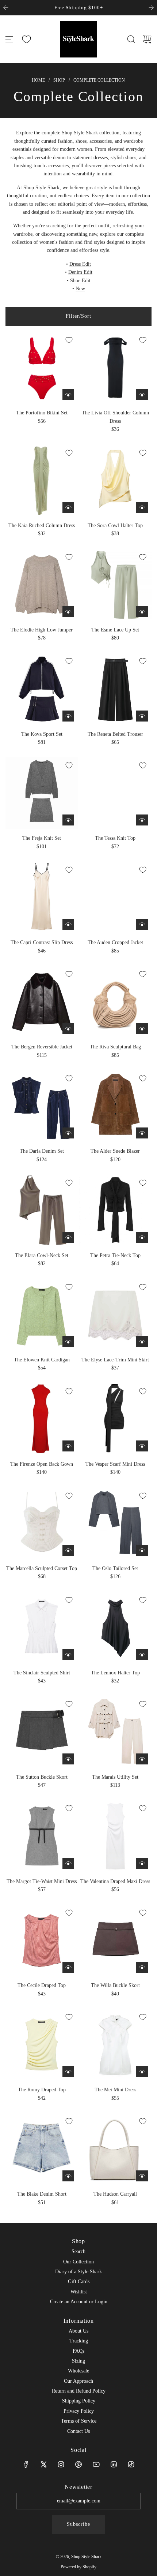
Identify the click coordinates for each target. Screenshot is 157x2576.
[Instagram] (61, 2464)
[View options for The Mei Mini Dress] (142, 2072)
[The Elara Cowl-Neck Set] (42, 1210)
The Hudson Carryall (115, 2194)
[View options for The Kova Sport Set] (68, 716)
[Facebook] (26, 2464)
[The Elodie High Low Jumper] (42, 585)
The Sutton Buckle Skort (42, 1777)
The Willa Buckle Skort (115, 1985)
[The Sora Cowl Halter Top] (115, 480)
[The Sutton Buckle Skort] (42, 1731)
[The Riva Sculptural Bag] (115, 1002)
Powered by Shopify (78, 2567)
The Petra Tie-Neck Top (115, 1255)
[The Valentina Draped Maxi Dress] (115, 1836)
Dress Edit (80, 264)
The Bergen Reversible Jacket (42, 1047)
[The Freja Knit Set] (42, 793)
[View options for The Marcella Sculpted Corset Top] (68, 1550)
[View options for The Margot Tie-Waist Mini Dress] (68, 1863)
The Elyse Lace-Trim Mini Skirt (115, 1360)
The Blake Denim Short (42, 2194)
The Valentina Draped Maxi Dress (115, 1881)
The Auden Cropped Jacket (115, 942)
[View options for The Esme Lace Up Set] (142, 612)
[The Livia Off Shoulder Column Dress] (115, 368)
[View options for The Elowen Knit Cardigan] (68, 1342)
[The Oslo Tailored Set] (115, 1523)
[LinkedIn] (114, 2464)
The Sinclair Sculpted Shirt (42, 1673)
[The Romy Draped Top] (42, 2044)
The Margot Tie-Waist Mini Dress (42, 1881)
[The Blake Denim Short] (42, 2149)
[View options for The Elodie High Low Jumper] (68, 612)
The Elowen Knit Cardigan (42, 1360)
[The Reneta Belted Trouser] (115, 689)
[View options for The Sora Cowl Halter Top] (142, 507)
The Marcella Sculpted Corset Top (42, 1568)
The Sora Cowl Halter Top (115, 525)
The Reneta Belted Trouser (115, 734)
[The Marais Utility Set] (115, 1731)
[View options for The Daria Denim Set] (68, 1133)
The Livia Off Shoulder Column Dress (115, 417)
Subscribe (78, 2524)
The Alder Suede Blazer (115, 1151)
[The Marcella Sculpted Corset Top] (42, 1523)
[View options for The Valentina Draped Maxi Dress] (142, 1863)
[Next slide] (151, 8)
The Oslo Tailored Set (115, 1568)
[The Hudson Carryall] (115, 2149)
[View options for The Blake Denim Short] (68, 2176)
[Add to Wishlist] (69, 340)
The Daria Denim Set (42, 1151)
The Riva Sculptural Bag (115, 1047)
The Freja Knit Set (42, 838)
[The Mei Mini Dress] (115, 2044)
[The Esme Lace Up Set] (115, 585)
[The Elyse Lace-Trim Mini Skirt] (115, 1315)
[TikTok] (131, 2464)
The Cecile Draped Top (42, 1985)
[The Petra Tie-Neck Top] (115, 1210)
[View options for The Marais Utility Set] (142, 1759)
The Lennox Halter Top (115, 1673)
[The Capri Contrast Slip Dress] (42, 897)
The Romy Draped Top (42, 2090)
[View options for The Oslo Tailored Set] (142, 1550)
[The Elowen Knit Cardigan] (42, 1315)
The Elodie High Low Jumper (42, 630)
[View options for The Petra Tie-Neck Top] (142, 1237)
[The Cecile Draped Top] (42, 1940)
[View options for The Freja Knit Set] (68, 820)
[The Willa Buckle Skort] (115, 1940)
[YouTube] (96, 2464)
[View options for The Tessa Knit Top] (142, 820)
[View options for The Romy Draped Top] (68, 2072)
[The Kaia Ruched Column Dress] (42, 480)
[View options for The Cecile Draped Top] (68, 1967)
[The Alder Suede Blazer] (115, 1106)
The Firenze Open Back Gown (42, 1464)
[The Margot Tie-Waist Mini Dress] (42, 1836)
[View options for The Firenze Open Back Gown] (68, 1446)
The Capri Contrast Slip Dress (42, 942)
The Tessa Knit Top (115, 838)
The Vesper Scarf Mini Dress (115, 1464)
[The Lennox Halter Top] (115, 1628)
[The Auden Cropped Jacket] (115, 897)
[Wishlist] (26, 39)
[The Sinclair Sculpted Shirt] (42, 1628)
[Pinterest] (78, 2464)
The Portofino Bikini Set (42, 413)
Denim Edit (80, 272)
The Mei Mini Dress (115, 2090)
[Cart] (147, 39)
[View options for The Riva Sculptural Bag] (142, 1029)
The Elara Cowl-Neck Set (42, 1255)
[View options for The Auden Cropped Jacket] (142, 924)
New (80, 289)
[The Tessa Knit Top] (115, 793)
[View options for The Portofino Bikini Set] (68, 395)
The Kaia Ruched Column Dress (42, 525)
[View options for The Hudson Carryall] (142, 2176)
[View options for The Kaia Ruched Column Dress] (68, 507)
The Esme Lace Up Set (115, 630)
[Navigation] (9, 39)
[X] (43, 2464)
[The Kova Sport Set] (42, 689)
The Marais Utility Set (115, 1777)
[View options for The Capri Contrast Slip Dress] (68, 924)
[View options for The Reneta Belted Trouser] (142, 716)
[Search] (131, 39)
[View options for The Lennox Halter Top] (142, 1655)
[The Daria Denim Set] (42, 1106)
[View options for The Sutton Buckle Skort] (68, 1759)
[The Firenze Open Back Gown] (42, 1419)
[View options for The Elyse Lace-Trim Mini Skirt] (142, 1342)
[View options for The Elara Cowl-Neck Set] (68, 1237)
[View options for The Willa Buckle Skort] (142, 1967)
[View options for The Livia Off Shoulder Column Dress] (142, 395)
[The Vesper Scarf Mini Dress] (115, 1419)
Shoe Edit (80, 281)
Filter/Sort (78, 316)
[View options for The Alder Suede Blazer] (142, 1133)
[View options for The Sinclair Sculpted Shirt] (68, 1655)
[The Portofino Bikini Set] (42, 368)
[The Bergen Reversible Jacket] (42, 1002)
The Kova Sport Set (42, 734)
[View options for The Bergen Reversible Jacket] (68, 1029)
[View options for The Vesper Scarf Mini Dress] (142, 1446)
